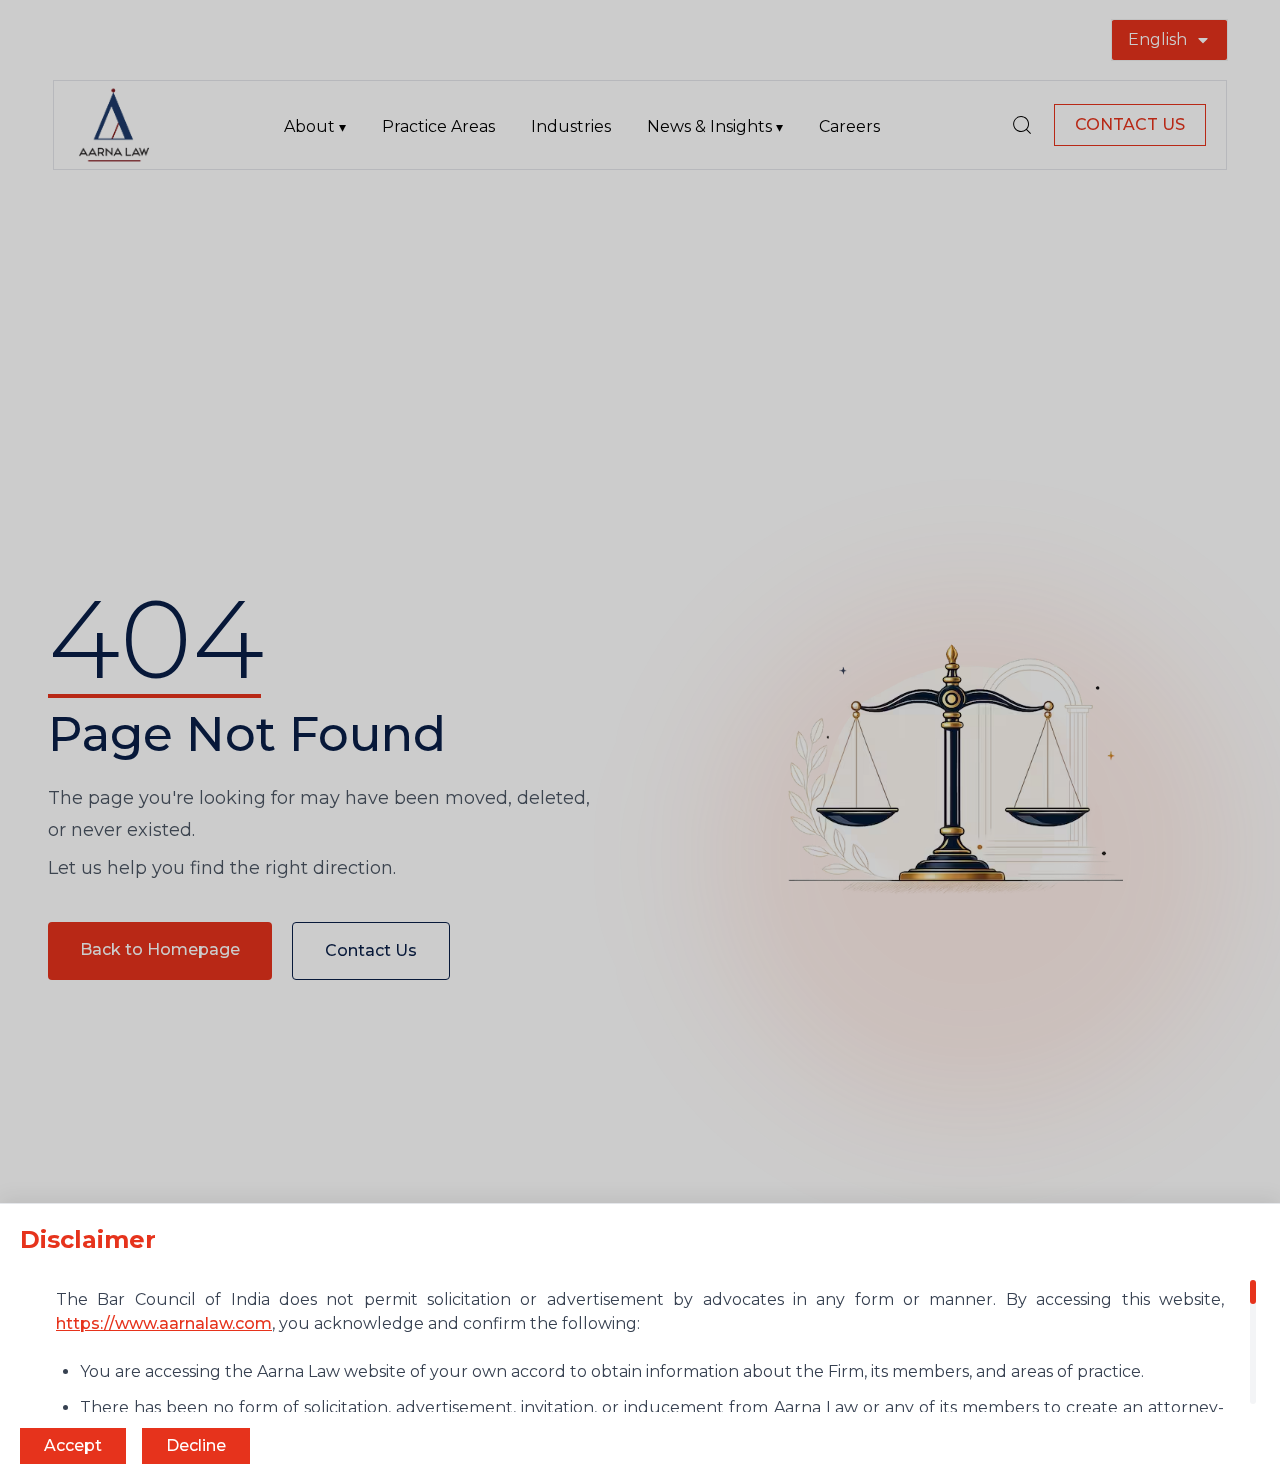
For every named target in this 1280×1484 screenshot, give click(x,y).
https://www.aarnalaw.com (164, 1323)
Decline (196, 1445)
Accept (73, 1445)
